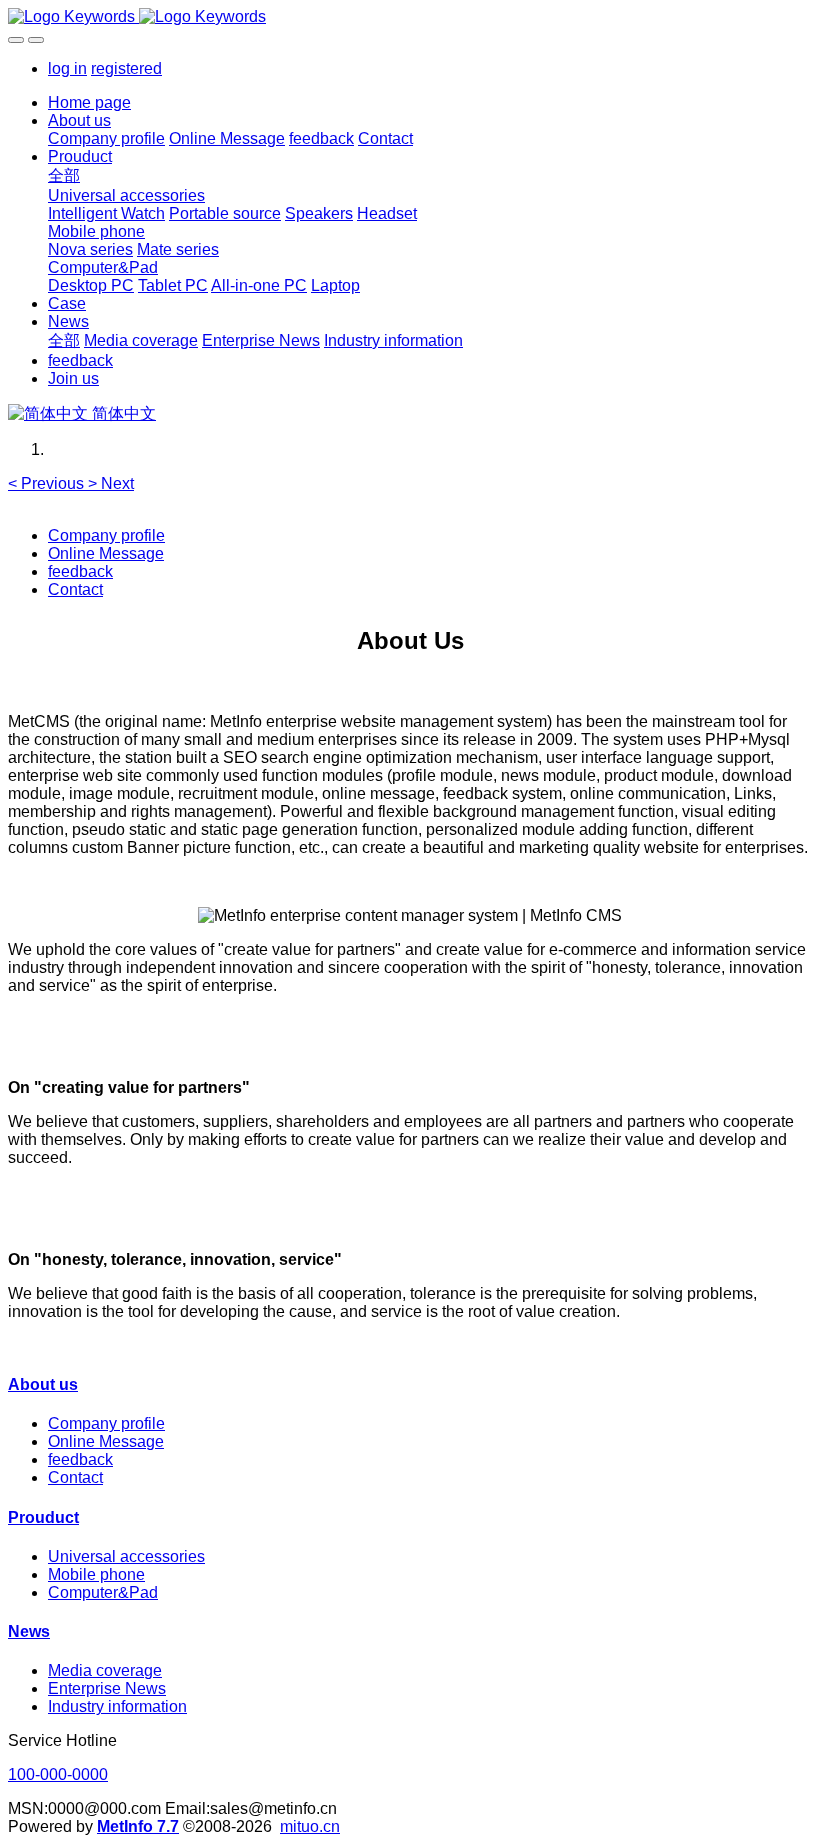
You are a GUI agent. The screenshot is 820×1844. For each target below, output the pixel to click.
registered (126, 68)
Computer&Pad (103, 1592)
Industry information (117, 1706)
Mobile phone (96, 1574)
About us (43, 1384)
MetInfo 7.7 (138, 1826)
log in (67, 68)
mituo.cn (310, 1826)
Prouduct (43, 1517)
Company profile (106, 535)
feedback (80, 571)
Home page (89, 102)
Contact (75, 589)
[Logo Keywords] (410, 17)
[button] (48, 483)
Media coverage (105, 1670)
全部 (64, 175)
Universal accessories (126, 1556)
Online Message (106, 553)
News (29, 1631)
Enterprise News (107, 1688)
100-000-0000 (58, 1774)
